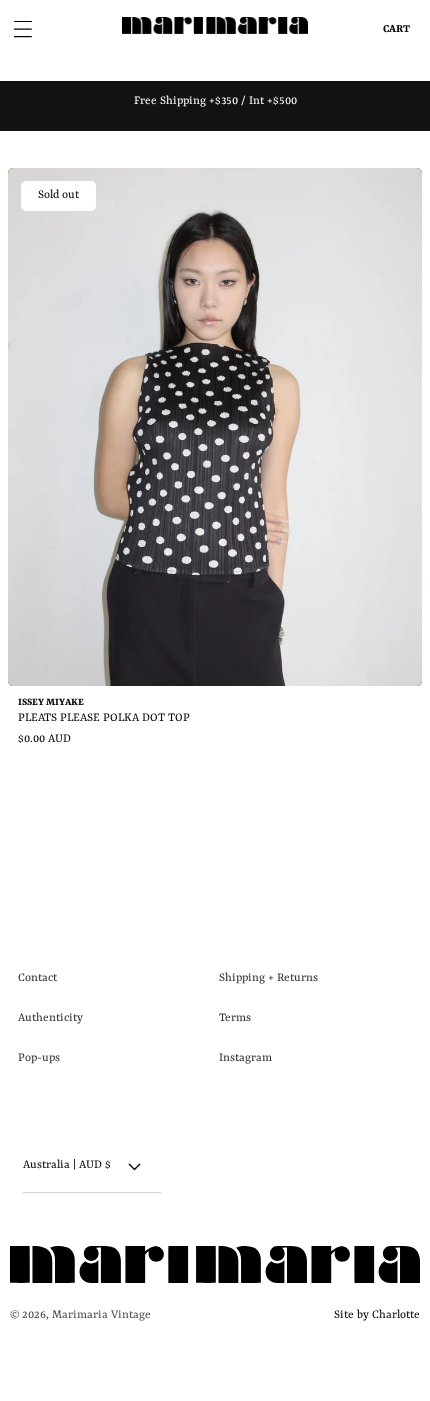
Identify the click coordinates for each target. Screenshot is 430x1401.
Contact (37, 978)
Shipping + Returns (268, 978)
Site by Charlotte (374, 1315)
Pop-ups (39, 1058)
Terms (235, 1018)
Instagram (245, 1058)
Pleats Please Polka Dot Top (104, 718)
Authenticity (50, 1018)
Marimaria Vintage (101, 1315)
